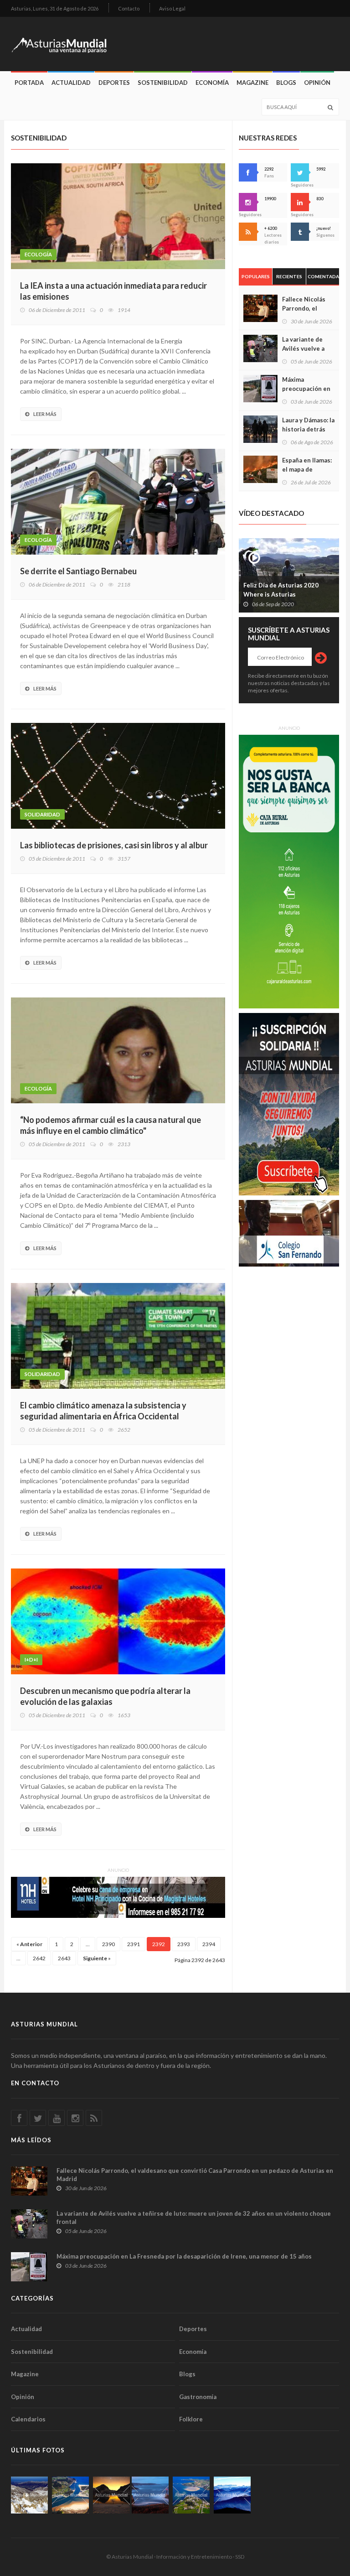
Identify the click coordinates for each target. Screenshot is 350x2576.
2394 (209, 1944)
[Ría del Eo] (191, 2495)
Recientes (289, 276)
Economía (212, 83)
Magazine (252, 83)
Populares (256, 276)
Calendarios (28, 2419)
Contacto (129, 8)
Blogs (286, 83)
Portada (29, 83)
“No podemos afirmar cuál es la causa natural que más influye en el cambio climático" (111, 1125)
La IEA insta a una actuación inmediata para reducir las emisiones (113, 291)
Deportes (114, 83)
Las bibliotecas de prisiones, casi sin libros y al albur (114, 845)
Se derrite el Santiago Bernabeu (78, 571)
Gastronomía (198, 2397)
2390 (108, 1944)
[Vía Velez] (150, 2495)
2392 (159, 1944)
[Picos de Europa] (232, 2495)
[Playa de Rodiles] (70, 2495)
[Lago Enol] (111, 2495)
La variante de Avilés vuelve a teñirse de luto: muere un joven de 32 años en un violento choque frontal (194, 2218)
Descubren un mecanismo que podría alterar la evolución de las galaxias (105, 1696)
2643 (64, 1958)
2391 (134, 1944)
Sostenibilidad (163, 83)
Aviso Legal (172, 8)
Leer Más (45, 414)
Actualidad (71, 83)
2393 (184, 1944)
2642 (39, 1958)
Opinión (317, 83)
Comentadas (323, 276)
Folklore (191, 2419)
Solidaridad (42, 814)
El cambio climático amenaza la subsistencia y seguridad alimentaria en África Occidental (103, 1411)
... (88, 1944)
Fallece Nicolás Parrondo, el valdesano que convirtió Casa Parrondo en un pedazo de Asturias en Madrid (195, 2175)
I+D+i (31, 1659)
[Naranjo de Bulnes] (29, 2495)
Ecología (38, 254)
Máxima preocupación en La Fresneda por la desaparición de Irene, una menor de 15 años (184, 2256)
